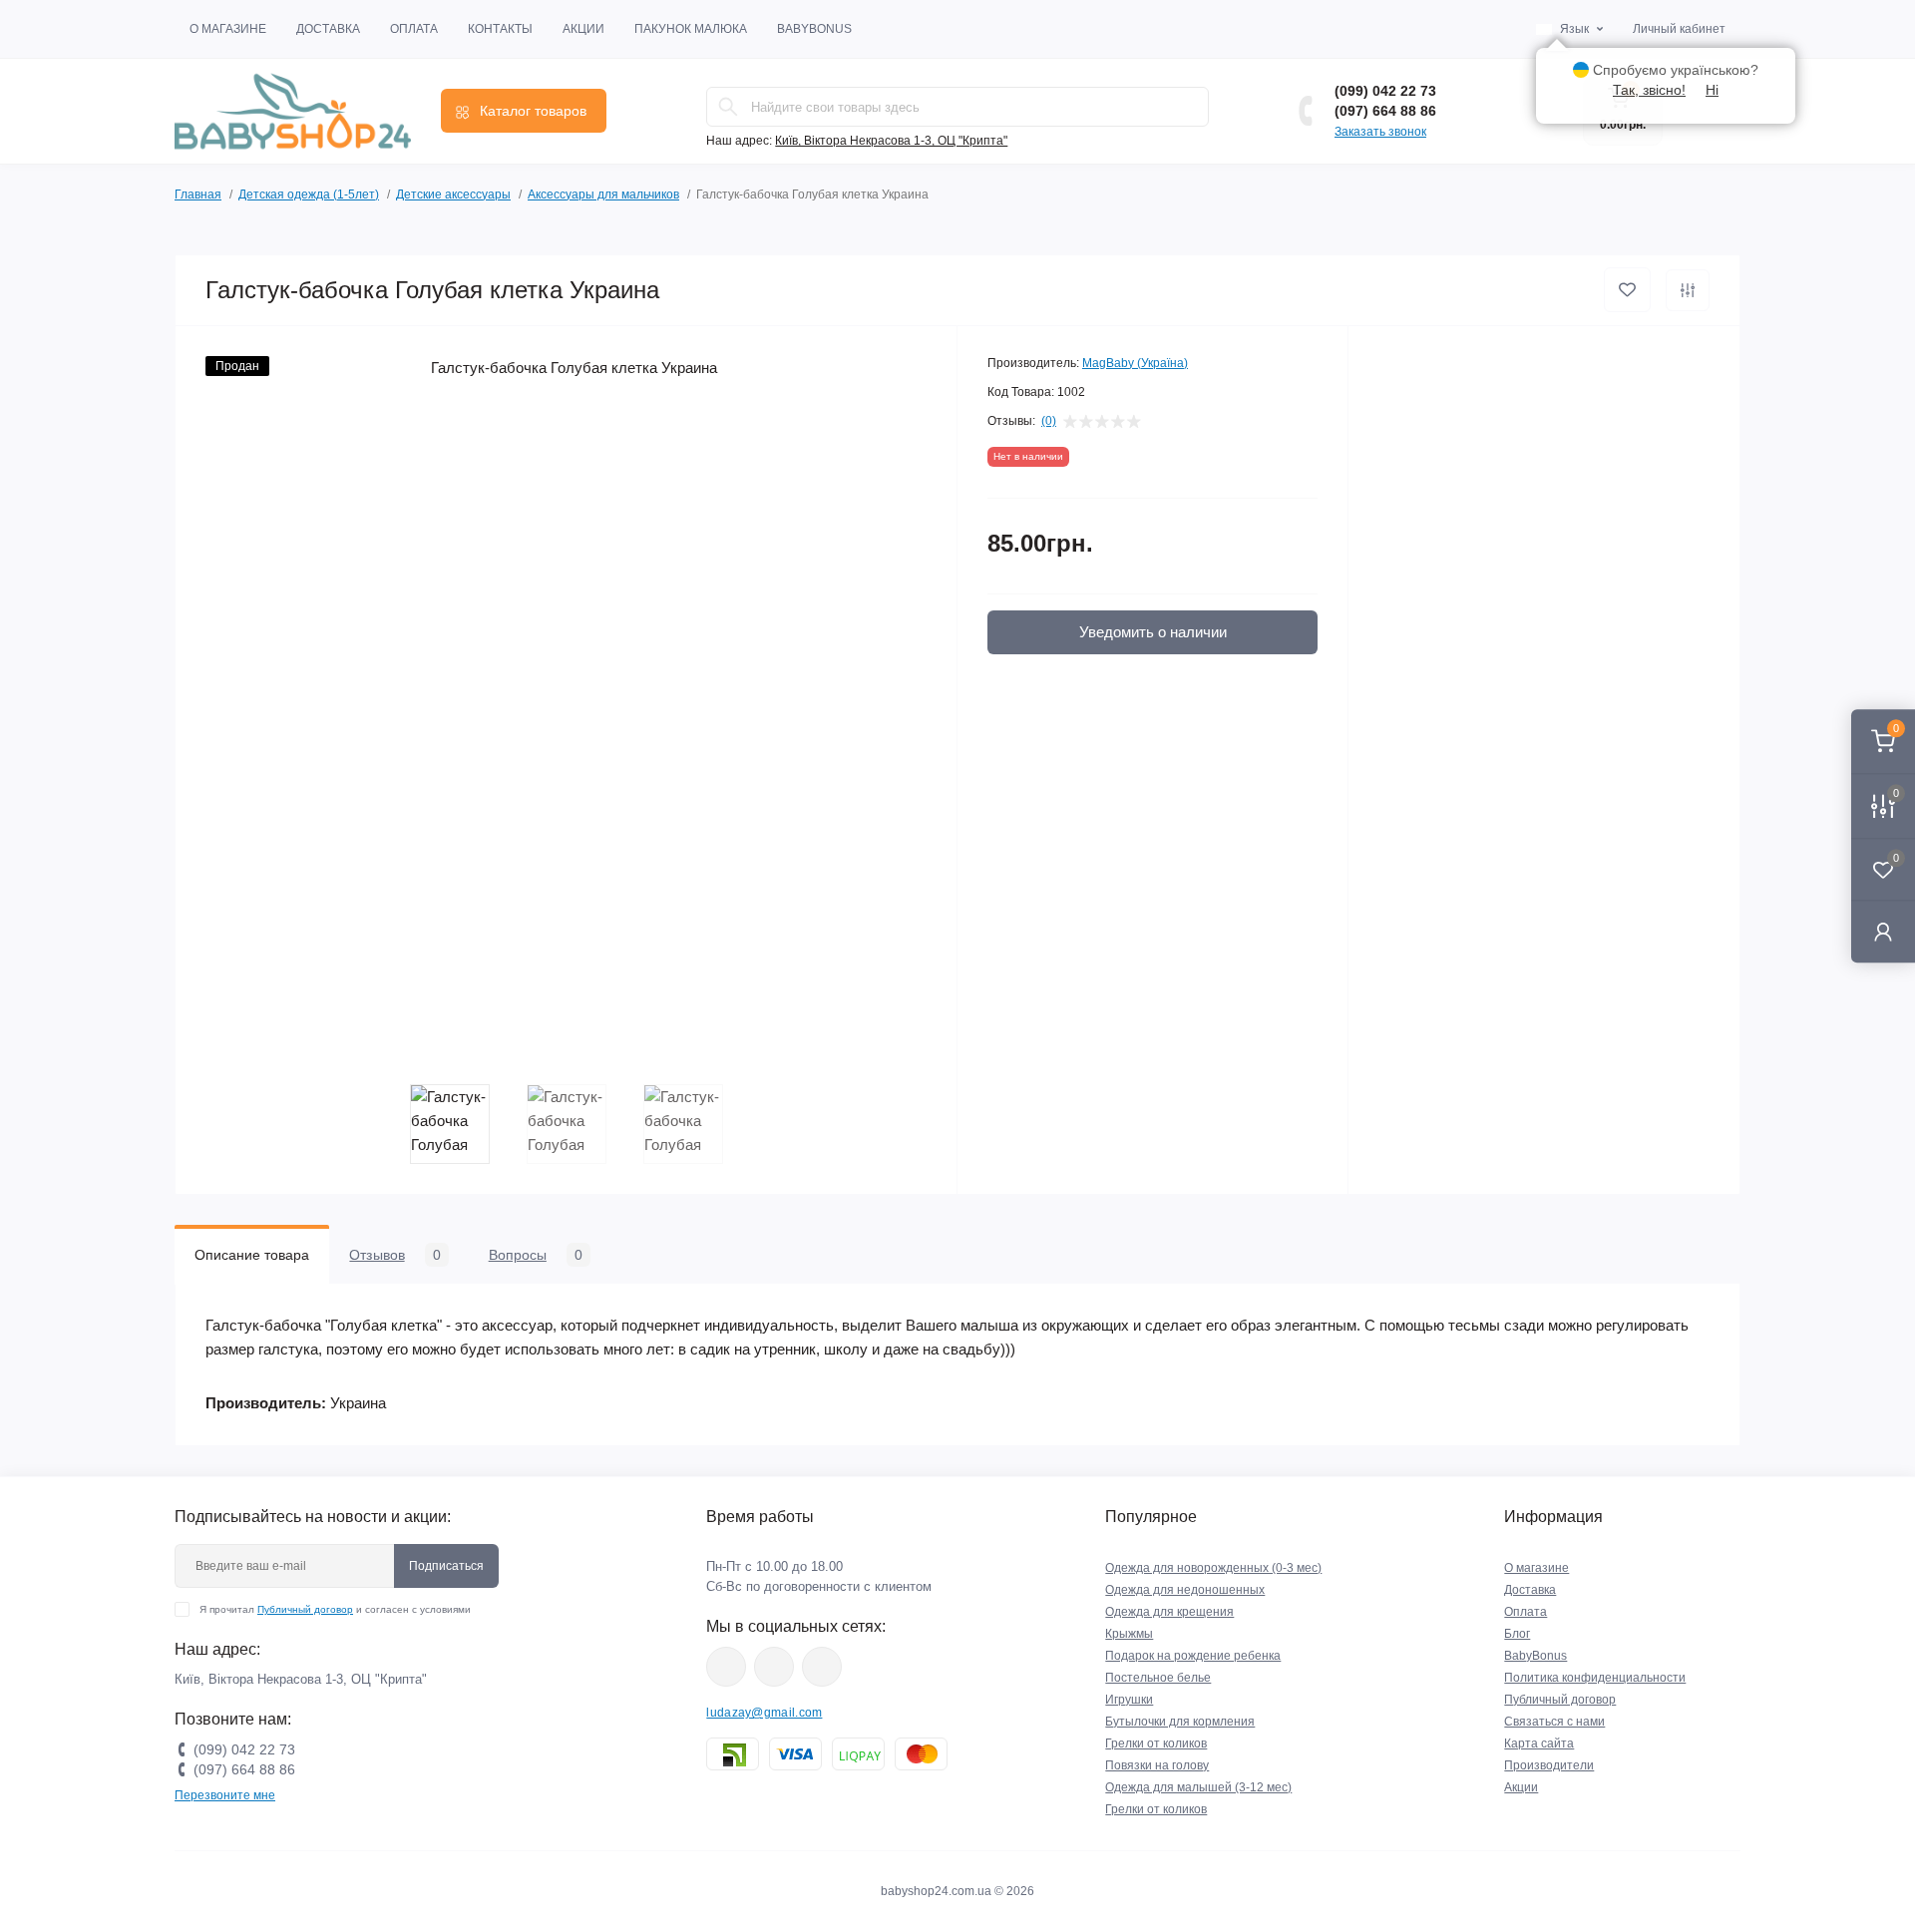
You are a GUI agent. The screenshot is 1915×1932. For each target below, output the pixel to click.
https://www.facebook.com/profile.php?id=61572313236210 (726, 1667)
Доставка (328, 29)
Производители (1549, 1765)
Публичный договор (305, 1609)
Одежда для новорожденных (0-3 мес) (1213, 1568)
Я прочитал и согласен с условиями (335, 1609)
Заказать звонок (1380, 132)
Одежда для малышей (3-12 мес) (1198, 1787)
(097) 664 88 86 (1385, 111)
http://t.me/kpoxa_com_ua (822, 1667)
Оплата (414, 29)
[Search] (728, 107)
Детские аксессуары (453, 194)
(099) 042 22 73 (1385, 91)
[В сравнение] (1688, 290)
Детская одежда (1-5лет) (309, 194)
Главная (198, 194)
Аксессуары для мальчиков (603, 194)
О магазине (228, 29)
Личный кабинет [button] (1679, 29)
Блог (1517, 1634)
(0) (1049, 421)
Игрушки (1129, 1700)
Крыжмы (1129, 1634)
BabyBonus (814, 29)
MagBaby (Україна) (1135, 363)
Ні (1712, 90)
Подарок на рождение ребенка (1193, 1656)
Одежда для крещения (1169, 1612)
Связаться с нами (1554, 1722)
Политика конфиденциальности (1595, 1678)
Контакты (500, 29)
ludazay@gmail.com (764, 1713)
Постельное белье (1158, 1678)
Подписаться (446, 1566)
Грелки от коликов (1156, 1743)
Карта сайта (1539, 1743)
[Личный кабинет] (1883, 931)
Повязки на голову (1157, 1765)
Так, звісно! (1649, 90)
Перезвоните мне (225, 1795)
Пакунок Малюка (691, 29)
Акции (583, 29)
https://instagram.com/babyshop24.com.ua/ (774, 1667)
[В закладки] (1627, 290)
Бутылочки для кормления (1180, 1722)
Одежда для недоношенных (1185, 1590)
